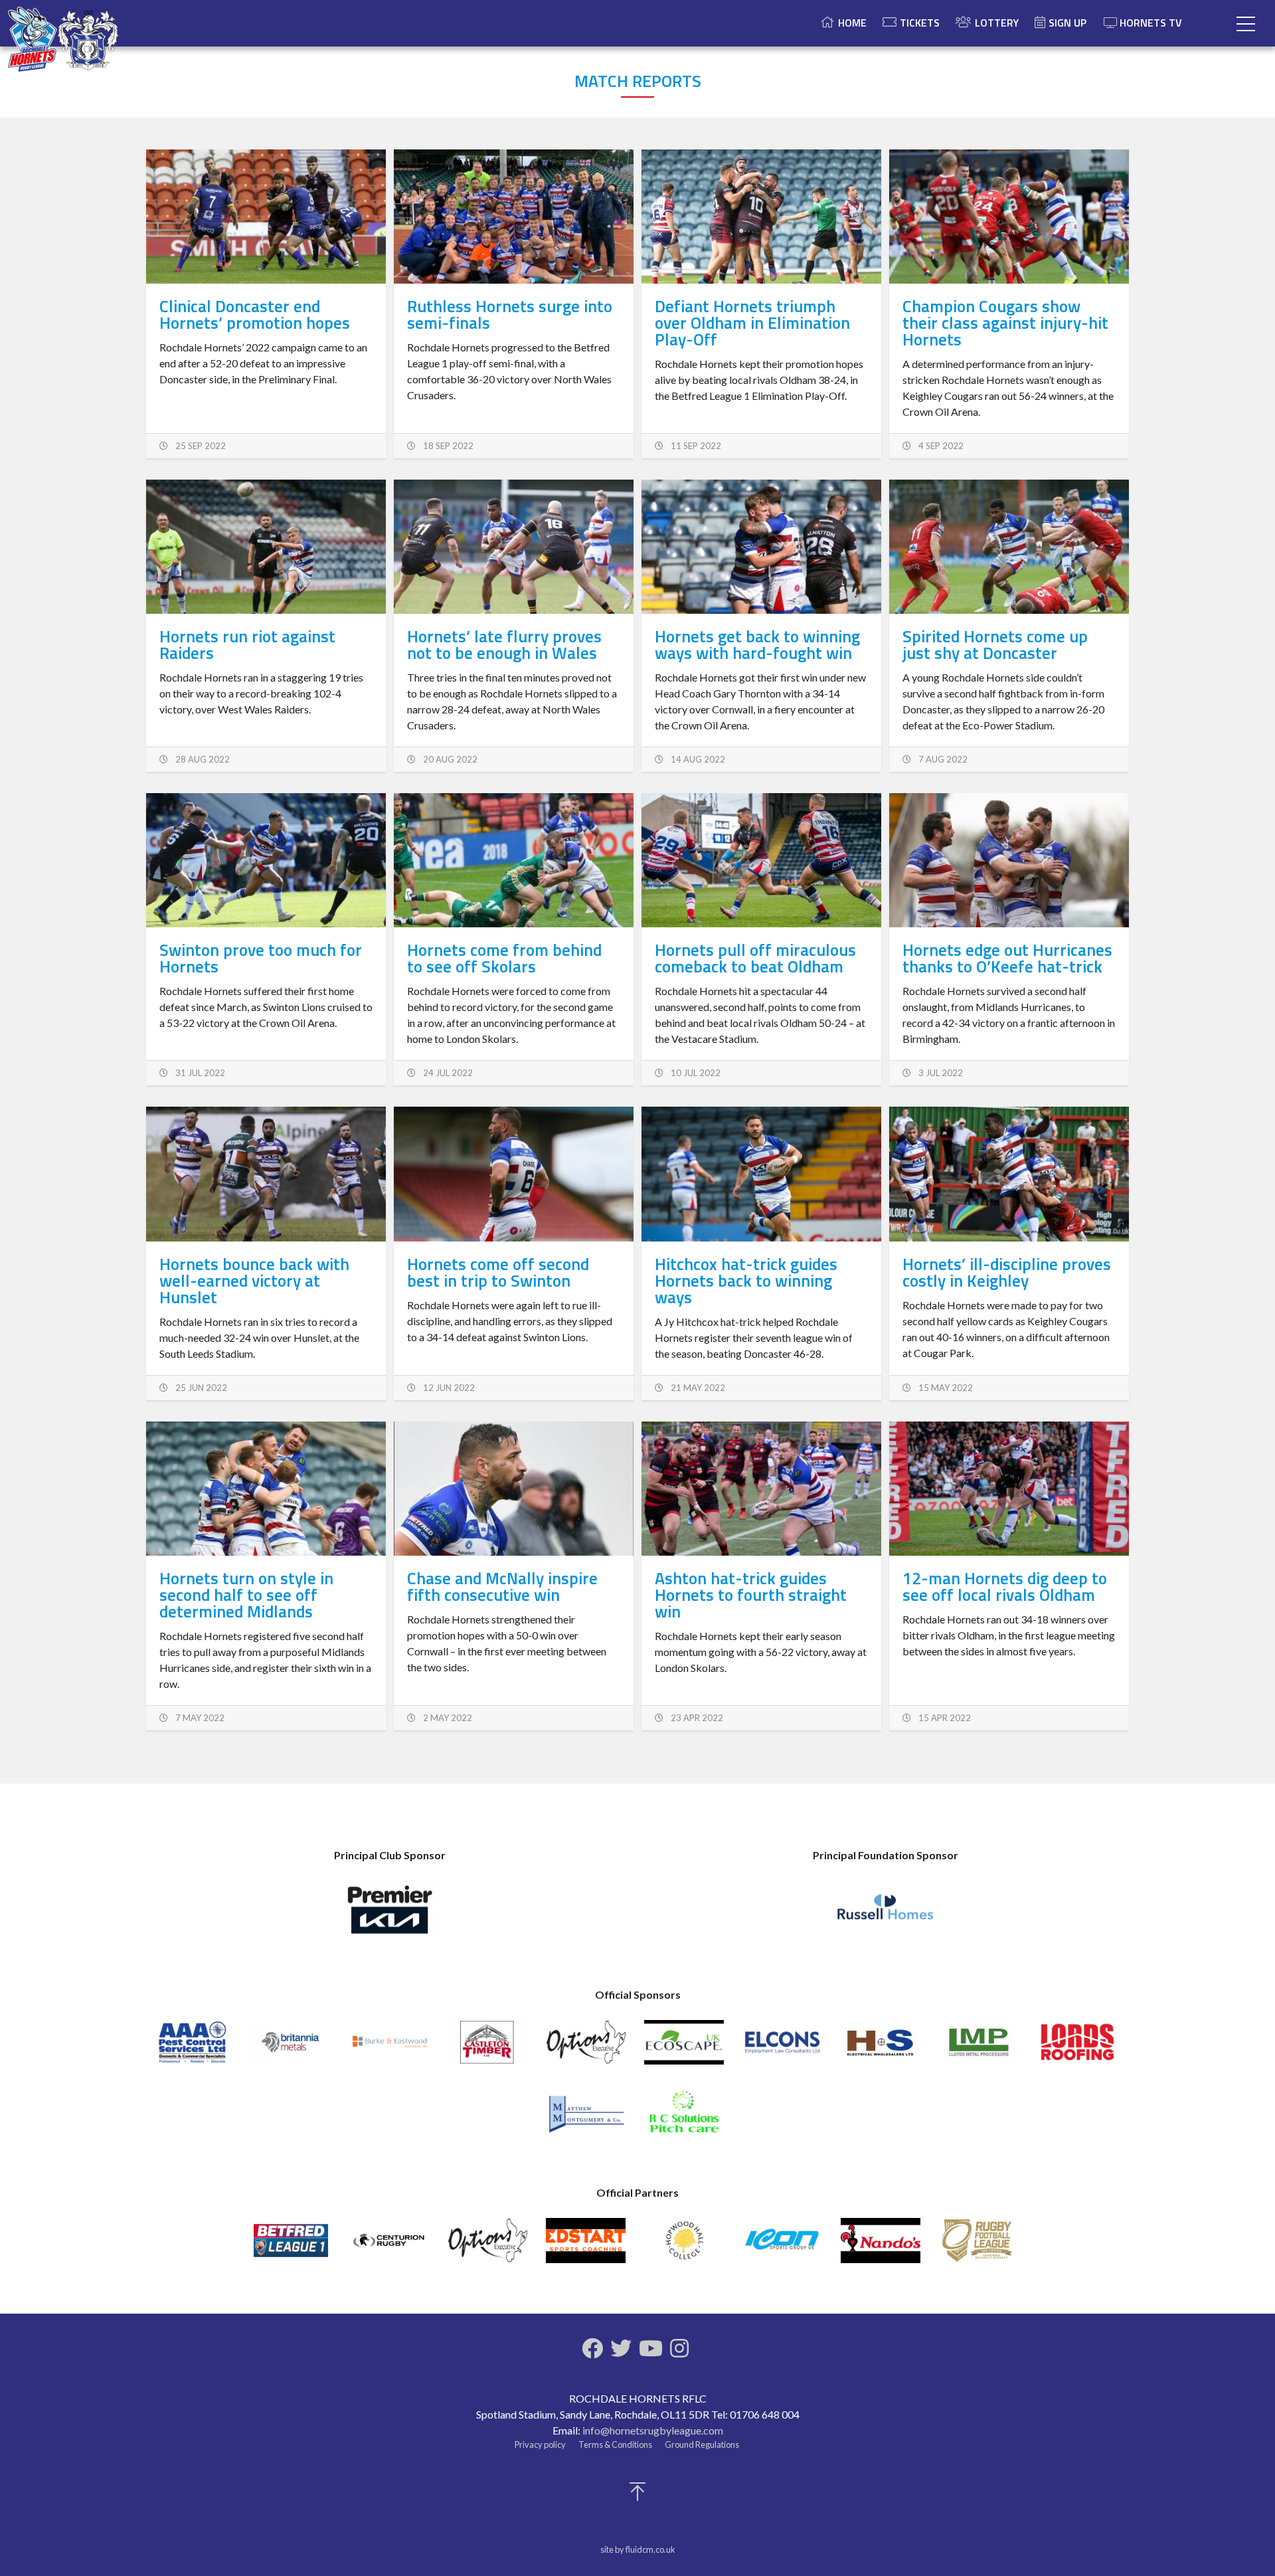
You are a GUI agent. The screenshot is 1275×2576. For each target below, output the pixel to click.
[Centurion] (389, 2246)
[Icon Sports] (782, 2246)
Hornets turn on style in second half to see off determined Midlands (246, 1595)
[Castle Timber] (487, 2048)
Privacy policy (540, 2444)
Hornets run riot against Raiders (247, 645)
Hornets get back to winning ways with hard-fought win (757, 645)
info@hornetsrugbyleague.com (653, 2430)
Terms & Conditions (615, 2444)
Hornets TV (1151, 23)
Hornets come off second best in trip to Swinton (498, 1272)
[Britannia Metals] (291, 2048)
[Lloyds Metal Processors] (979, 2048)
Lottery (997, 23)
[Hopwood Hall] (684, 2246)
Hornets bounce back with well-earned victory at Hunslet (254, 1281)
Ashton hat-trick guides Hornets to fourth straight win (751, 1595)
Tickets (920, 23)
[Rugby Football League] (979, 2246)
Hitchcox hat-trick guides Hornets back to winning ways (746, 1281)
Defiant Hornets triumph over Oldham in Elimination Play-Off (752, 323)
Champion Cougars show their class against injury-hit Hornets (1005, 323)
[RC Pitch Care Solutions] (684, 2118)
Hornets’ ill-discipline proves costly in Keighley (1007, 1272)
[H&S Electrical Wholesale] (881, 2048)
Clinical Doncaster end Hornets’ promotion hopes (255, 315)
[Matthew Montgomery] (586, 2118)
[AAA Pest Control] (193, 2048)
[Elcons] (782, 2048)
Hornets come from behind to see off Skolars (504, 958)
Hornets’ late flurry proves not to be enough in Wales (504, 645)
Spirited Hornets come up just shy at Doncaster (995, 645)
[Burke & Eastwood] (389, 2048)
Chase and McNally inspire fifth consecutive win (502, 1587)
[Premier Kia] (390, 1914)
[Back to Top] (637, 2495)
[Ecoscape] (684, 2048)
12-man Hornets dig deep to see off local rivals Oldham (1005, 1587)
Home (852, 23)
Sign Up (1067, 23)
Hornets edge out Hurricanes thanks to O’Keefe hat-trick (1007, 958)
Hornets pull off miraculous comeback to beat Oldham (755, 958)
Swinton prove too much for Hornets (261, 958)
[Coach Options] (586, 2048)
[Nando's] (881, 2246)
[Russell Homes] (885, 1914)
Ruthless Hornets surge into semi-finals (510, 315)
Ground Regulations (702, 2444)
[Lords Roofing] (1077, 2048)
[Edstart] (586, 2246)
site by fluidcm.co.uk (638, 2549)
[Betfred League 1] (291, 2246)
